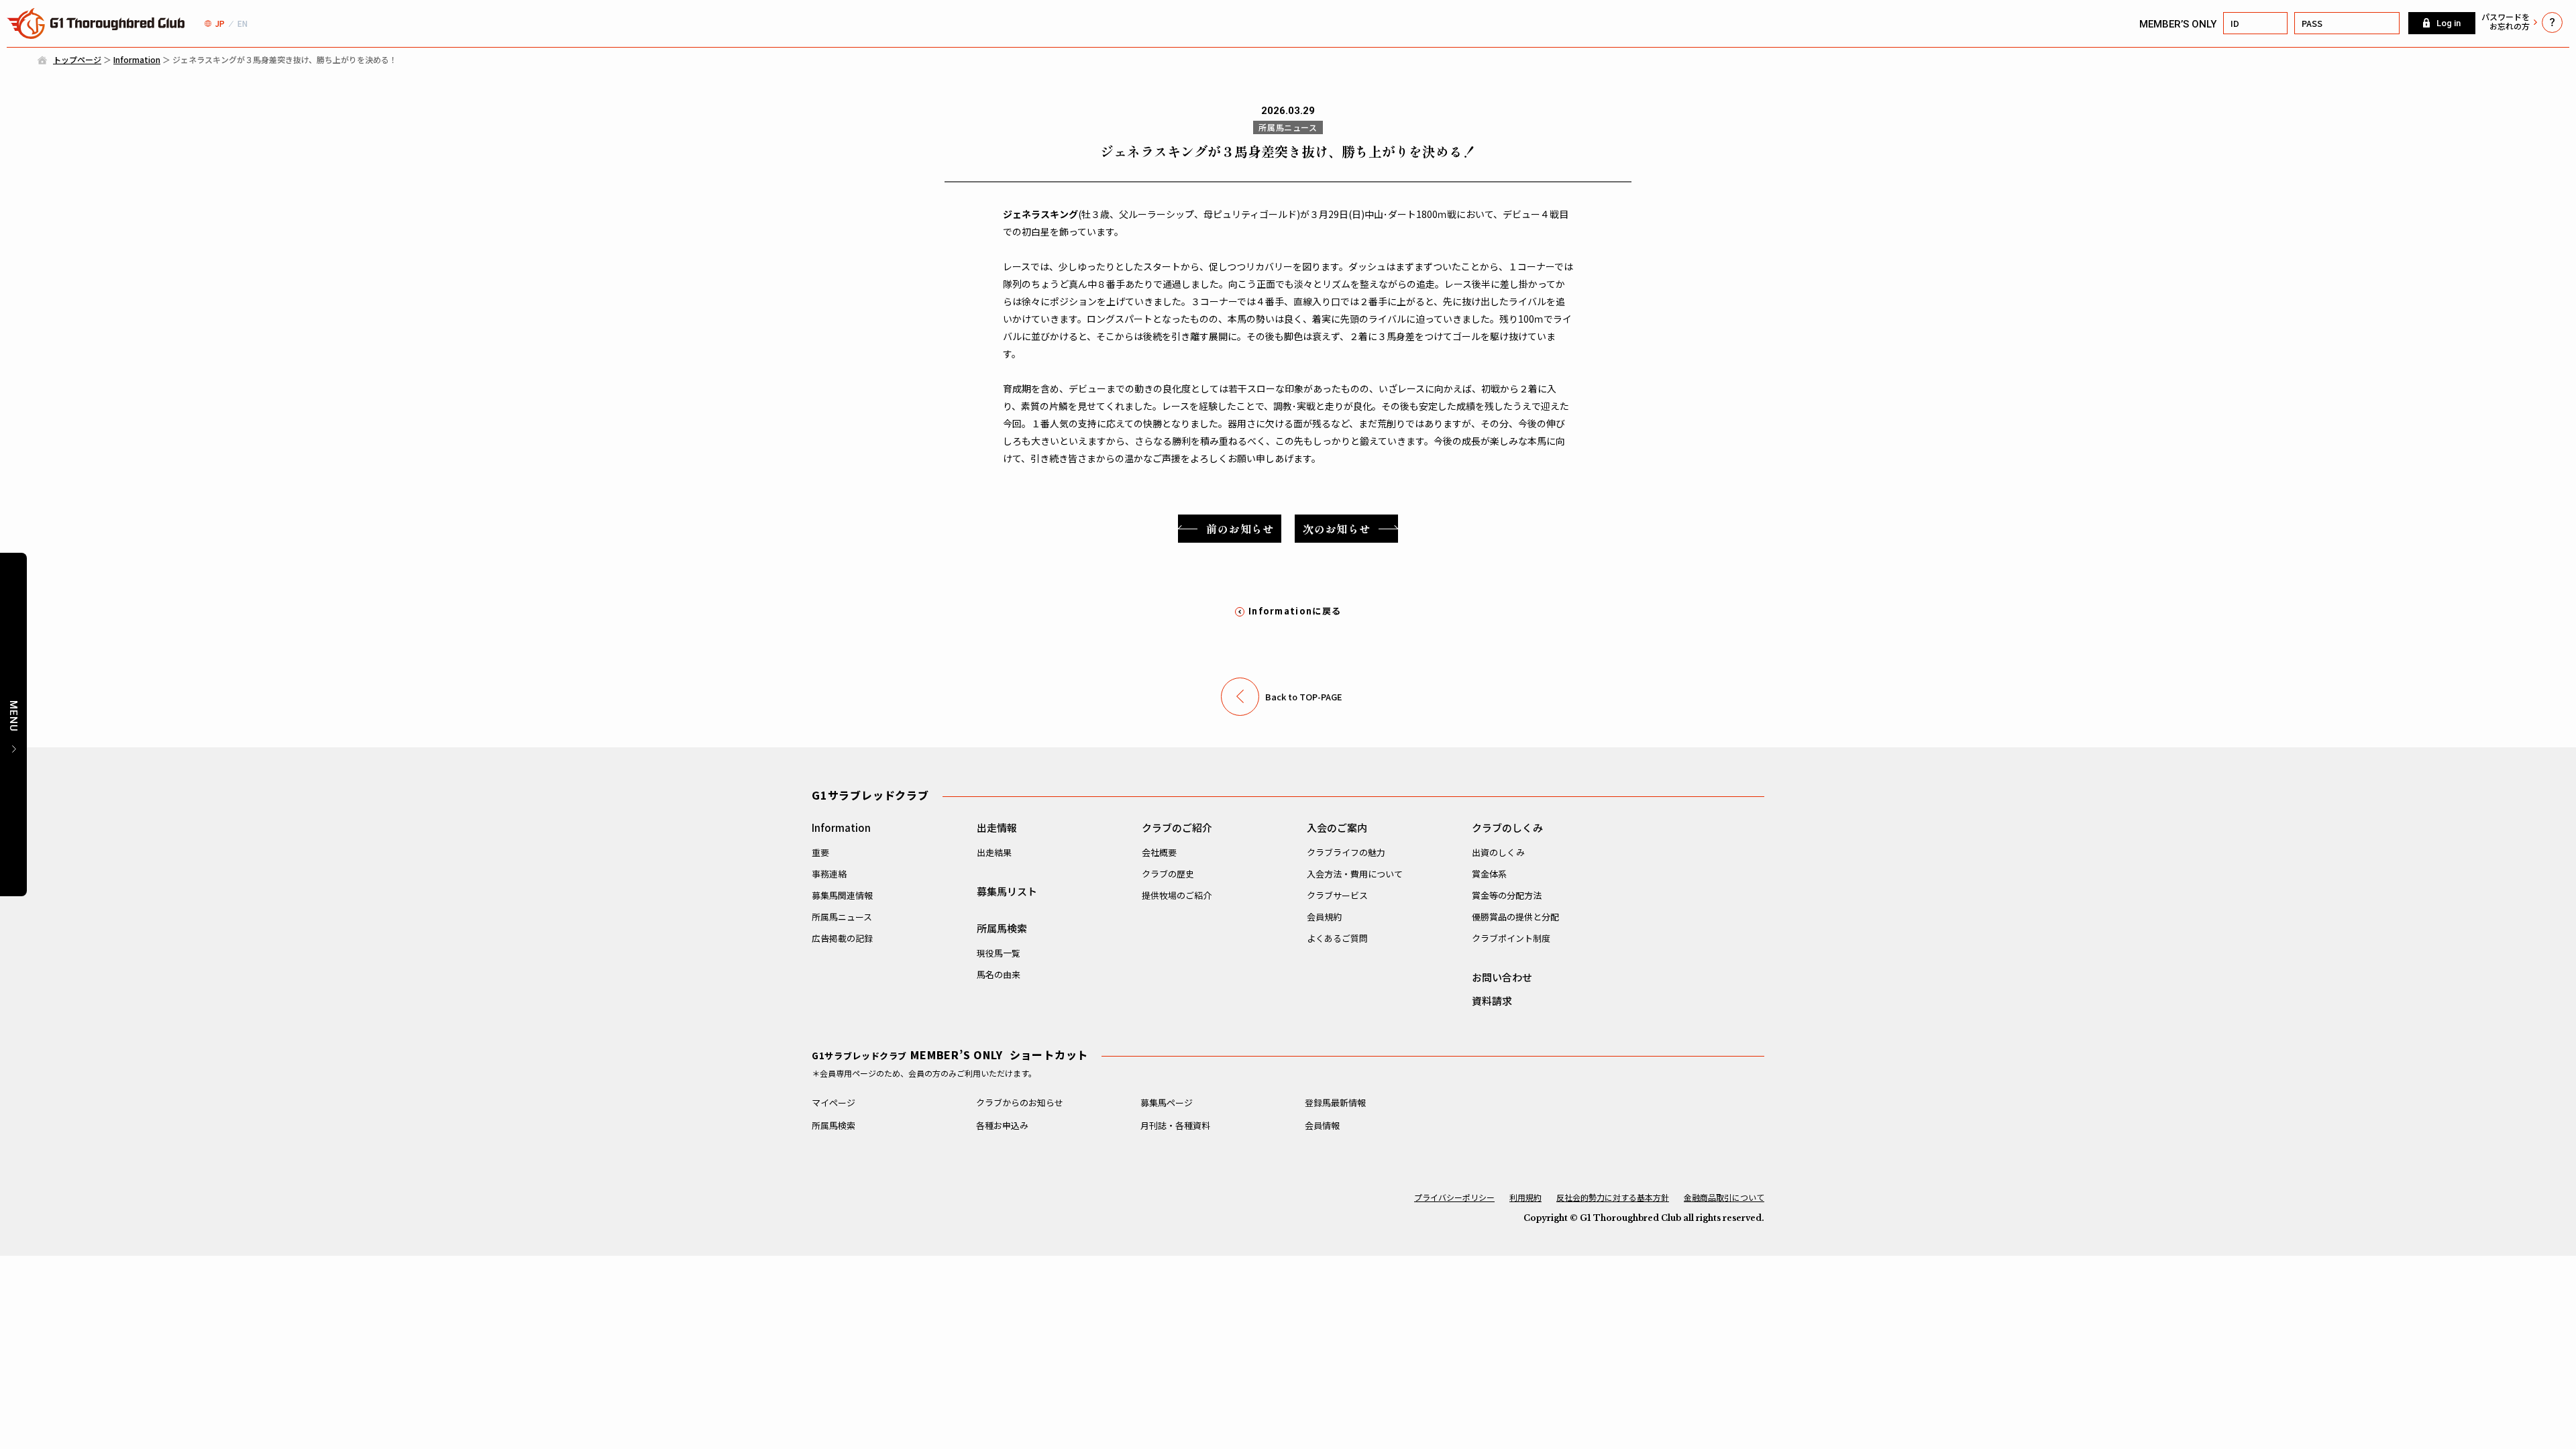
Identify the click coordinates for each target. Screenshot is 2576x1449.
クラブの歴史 (1168, 874)
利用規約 (1525, 1197)
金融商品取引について (1724, 1197)
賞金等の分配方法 (1507, 895)
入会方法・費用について (1355, 874)
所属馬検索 (1002, 928)
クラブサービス (1337, 895)
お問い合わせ (1502, 977)
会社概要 (1159, 852)
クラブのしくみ (1507, 827)
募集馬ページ (1167, 1103)
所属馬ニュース (842, 917)
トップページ (77, 59)
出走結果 (994, 852)
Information (137, 59)
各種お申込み (1002, 1125)
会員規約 (1324, 917)
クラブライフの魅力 (1346, 852)
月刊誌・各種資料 (1175, 1125)
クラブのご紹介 (1177, 827)
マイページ (834, 1103)
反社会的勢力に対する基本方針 (1613, 1197)
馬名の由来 (999, 974)
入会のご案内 (1337, 827)
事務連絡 (829, 874)
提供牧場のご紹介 (1177, 895)
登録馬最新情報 (1335, 1103)
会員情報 (1322, 1125)
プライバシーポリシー (1454, 1197)
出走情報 (997, 827)
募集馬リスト (1007, 891)
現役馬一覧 (999, 953)
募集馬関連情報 (842, 895)
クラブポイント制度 (1511, 938)
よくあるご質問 (1337, 938)
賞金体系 (1489, 874)
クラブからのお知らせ (1020, 1103)
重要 (820, 852)
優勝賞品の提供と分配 (1515, 917)
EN (243, 23)
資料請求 (1492, 1001)
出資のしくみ (1498, 852)
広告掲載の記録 (842, 938)
